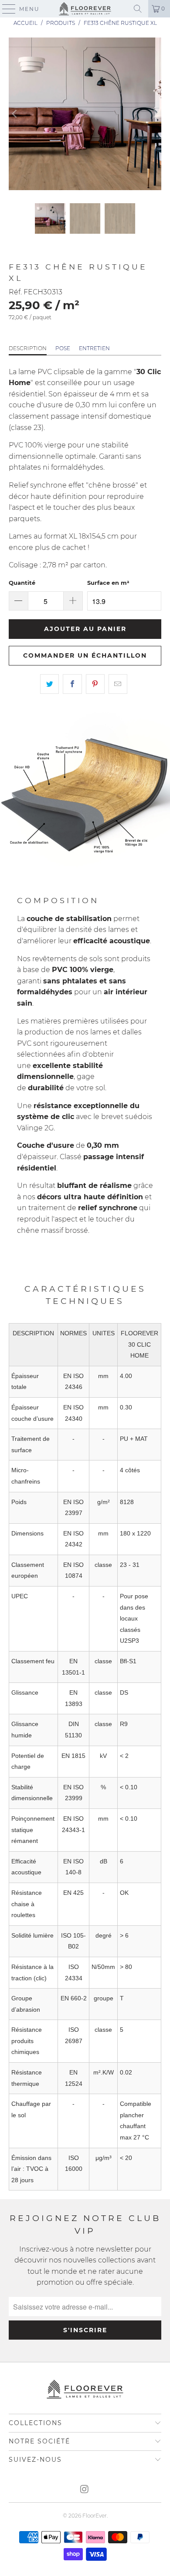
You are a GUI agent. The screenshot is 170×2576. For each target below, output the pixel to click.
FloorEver (95, 2516)
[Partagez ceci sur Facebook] (72, 684)
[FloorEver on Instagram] (85, 2490)
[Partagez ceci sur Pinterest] (95, 684)
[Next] (155, 114)
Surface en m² (108, 583)
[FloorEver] (85, 9)
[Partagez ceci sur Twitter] (49, 684)
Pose (63, 348)
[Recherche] (138, 9)
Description (28, 348)
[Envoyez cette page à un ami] (118, 684)
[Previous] (15, 114)
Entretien (94, 348)
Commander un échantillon (85, 655)
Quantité (22, 583)
